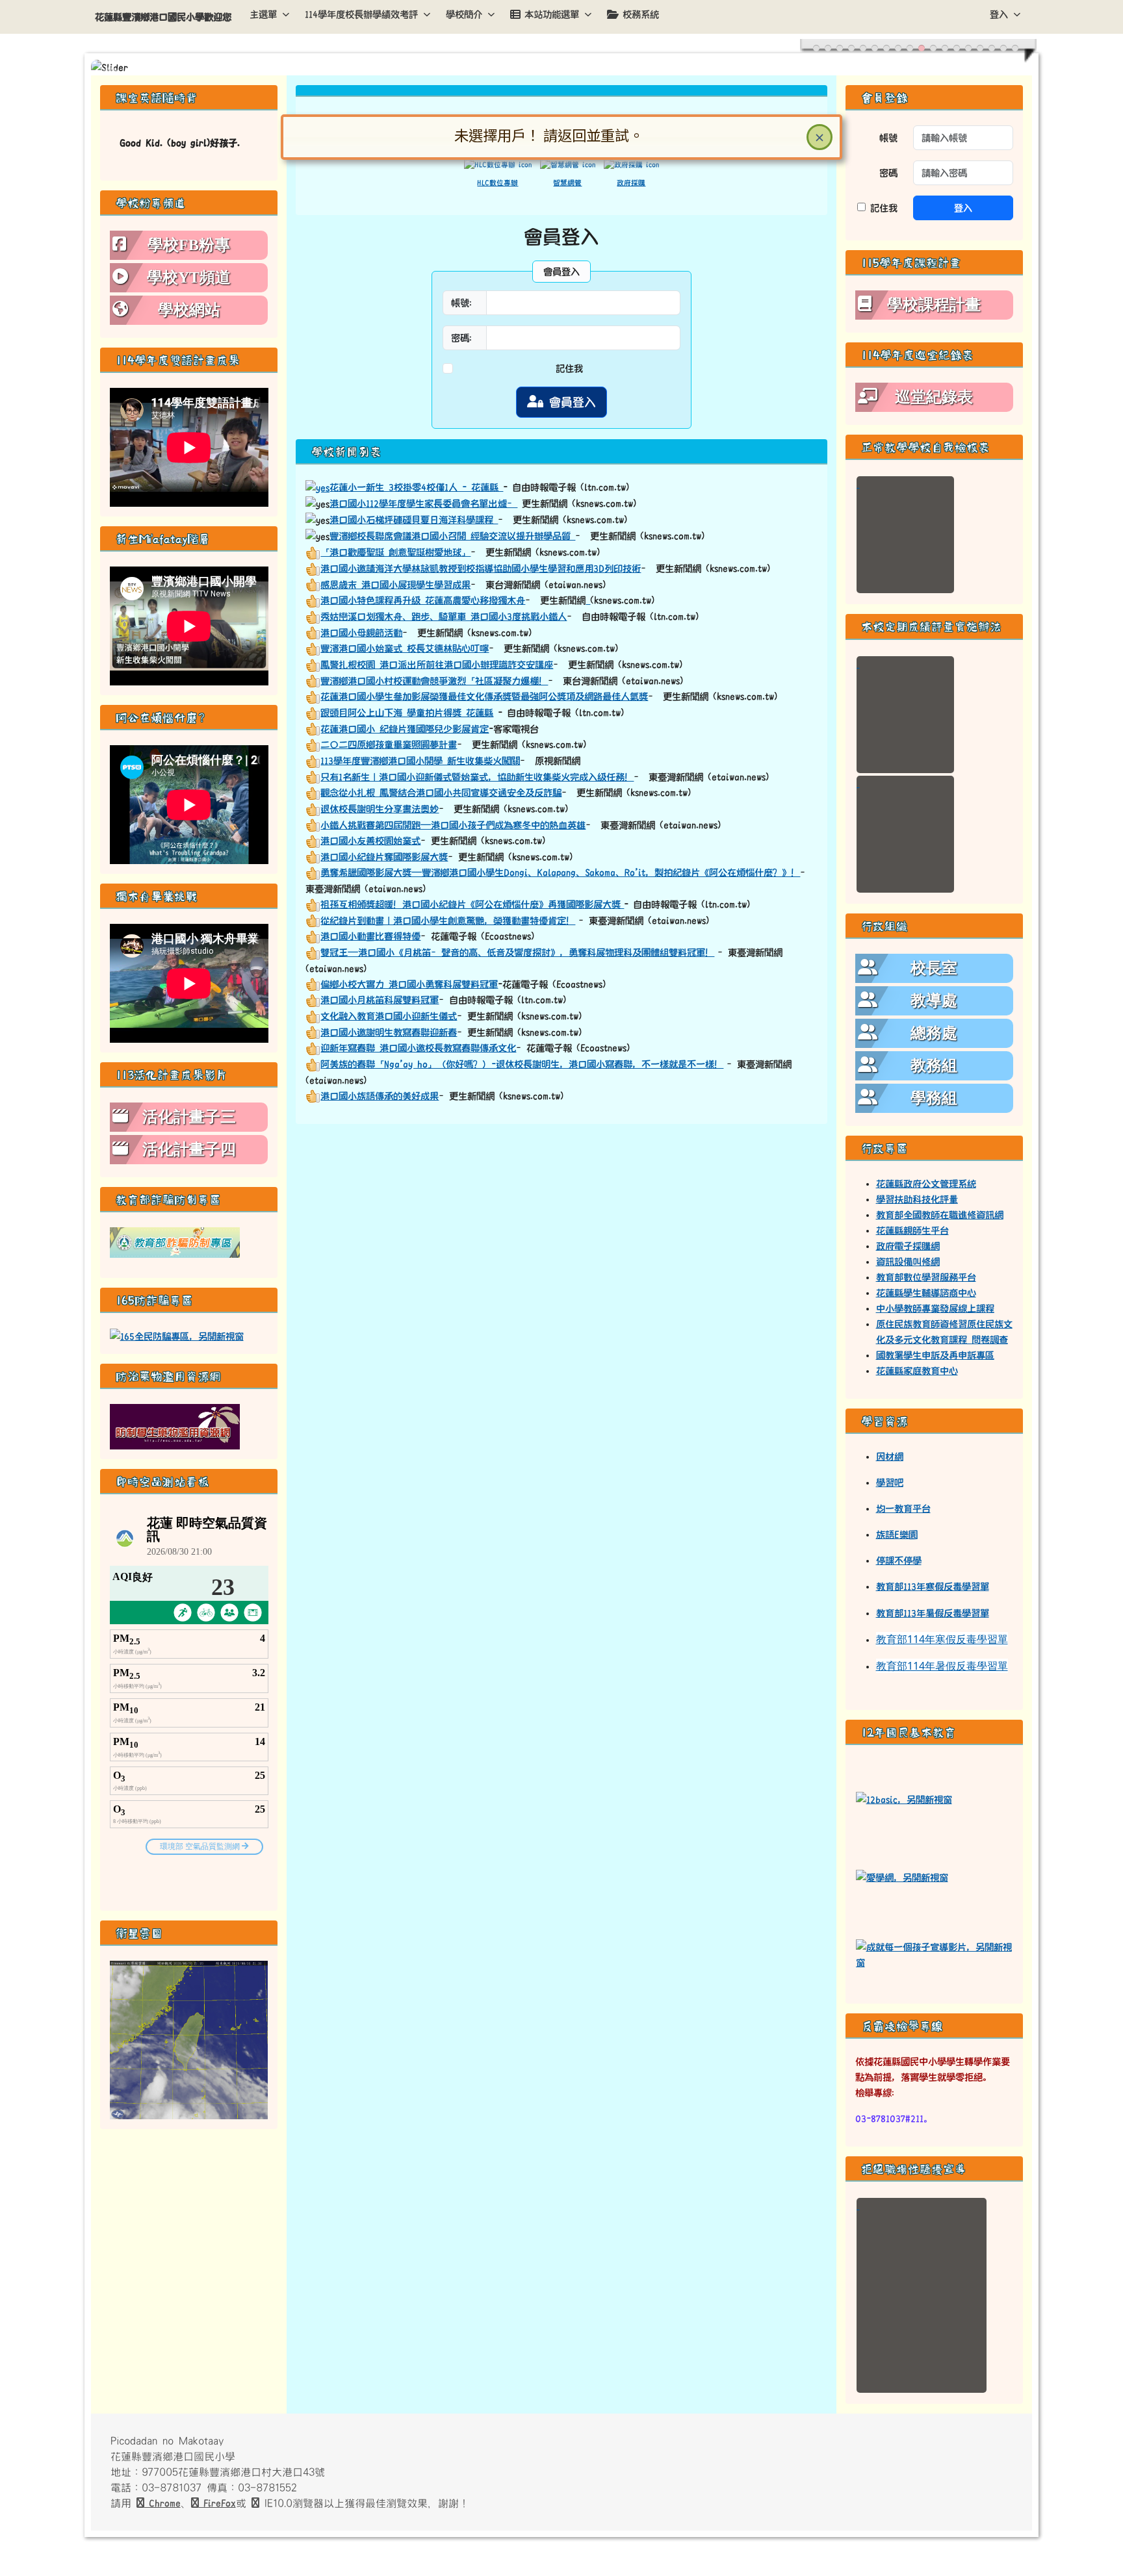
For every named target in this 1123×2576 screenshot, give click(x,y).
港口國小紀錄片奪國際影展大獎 (384, 857)
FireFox (217, 2503)
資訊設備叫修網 (908, 1262)
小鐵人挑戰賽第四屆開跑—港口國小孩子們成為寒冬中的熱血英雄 (453, 825)
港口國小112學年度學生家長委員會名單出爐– (423, 504)
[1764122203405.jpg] (905, 535)
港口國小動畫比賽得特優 (370, 936)
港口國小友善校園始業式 (370, 841)
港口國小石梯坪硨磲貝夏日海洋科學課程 (414, 520)
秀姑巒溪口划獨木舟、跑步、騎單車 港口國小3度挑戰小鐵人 (444, 617)
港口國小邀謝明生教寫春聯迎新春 (389, 1032)
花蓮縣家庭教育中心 (917, 1371)
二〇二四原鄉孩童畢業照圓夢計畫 (389, 745)
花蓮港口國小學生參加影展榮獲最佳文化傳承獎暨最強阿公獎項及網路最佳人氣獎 (484, 696)
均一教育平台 (903, 1509)
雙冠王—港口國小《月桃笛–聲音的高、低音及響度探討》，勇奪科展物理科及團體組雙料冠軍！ (517, 952)
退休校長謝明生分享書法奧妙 (380, 809)
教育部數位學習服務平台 (926, 1277)
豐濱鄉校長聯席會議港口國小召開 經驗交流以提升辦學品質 (452, 536)
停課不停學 (899, 1561)
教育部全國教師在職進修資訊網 (940, 1215)
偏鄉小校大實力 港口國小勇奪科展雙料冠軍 (409, 984)
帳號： (465, 303)
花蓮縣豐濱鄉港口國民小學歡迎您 (163, 17)
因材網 (890, 1457)
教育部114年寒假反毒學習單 (942, 1639)
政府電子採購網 (908, 1246)
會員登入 (570, 402)
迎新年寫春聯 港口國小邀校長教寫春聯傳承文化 (418, 1048)
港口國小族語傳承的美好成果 (380, 1096)
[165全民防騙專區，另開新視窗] (177, 1336)
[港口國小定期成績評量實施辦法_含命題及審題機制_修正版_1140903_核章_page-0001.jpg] (905, 715)
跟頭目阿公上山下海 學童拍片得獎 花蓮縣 (407, 713)
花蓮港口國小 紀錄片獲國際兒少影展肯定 (405, 729)
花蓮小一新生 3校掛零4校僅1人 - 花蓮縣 (416, 487)
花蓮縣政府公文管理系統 (926, 1184)
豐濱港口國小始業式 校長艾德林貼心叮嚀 (405, 648)
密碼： (465, 338)
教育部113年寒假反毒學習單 (933, 1587)
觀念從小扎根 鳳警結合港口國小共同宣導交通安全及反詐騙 (441, 793)
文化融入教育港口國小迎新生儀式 (389, 1016)
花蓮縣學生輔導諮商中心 (926, 1293)
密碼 (888, 173)
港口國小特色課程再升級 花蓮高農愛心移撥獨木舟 (423, 600)
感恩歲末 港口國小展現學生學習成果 (395, 585)
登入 (999, 14)
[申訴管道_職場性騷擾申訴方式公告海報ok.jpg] (922, 2295)
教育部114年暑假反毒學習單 (942, 1666)
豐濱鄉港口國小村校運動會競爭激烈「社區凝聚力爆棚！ (434, 681)
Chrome (162, 2503)
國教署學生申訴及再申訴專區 (935, 1355)
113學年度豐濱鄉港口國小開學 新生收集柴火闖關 (420, 761)
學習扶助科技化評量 (917, 1199)
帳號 (888, 138)
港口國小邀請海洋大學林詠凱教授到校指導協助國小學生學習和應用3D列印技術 (481, 568)
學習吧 (890, 1483)
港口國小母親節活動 (361, 633)
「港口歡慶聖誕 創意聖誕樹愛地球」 (395, 552)
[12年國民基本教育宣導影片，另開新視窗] (935, 1954)
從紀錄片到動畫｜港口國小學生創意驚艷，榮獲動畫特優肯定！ (448, 921)
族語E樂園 (897, 1535)
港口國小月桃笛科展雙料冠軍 (380, 1000)
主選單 (263, 14)
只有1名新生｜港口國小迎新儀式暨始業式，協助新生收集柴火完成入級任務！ (477, 777)
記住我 (569, 368)
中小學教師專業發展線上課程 (935, 1308)
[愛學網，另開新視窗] (902, 1876)
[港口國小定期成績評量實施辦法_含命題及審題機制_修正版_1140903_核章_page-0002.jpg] (905, 834)
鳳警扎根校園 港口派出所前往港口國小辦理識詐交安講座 (437, 665)
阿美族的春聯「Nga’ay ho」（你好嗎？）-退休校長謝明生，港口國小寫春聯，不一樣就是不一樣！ (522, 1064)
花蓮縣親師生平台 (912, 1231)
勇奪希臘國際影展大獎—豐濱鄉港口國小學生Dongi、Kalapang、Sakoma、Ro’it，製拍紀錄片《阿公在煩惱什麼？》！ (560, 873)
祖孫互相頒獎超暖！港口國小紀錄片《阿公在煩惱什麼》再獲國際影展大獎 (472, 904)
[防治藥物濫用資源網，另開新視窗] (175, 1426)
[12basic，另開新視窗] (904, 1798)
